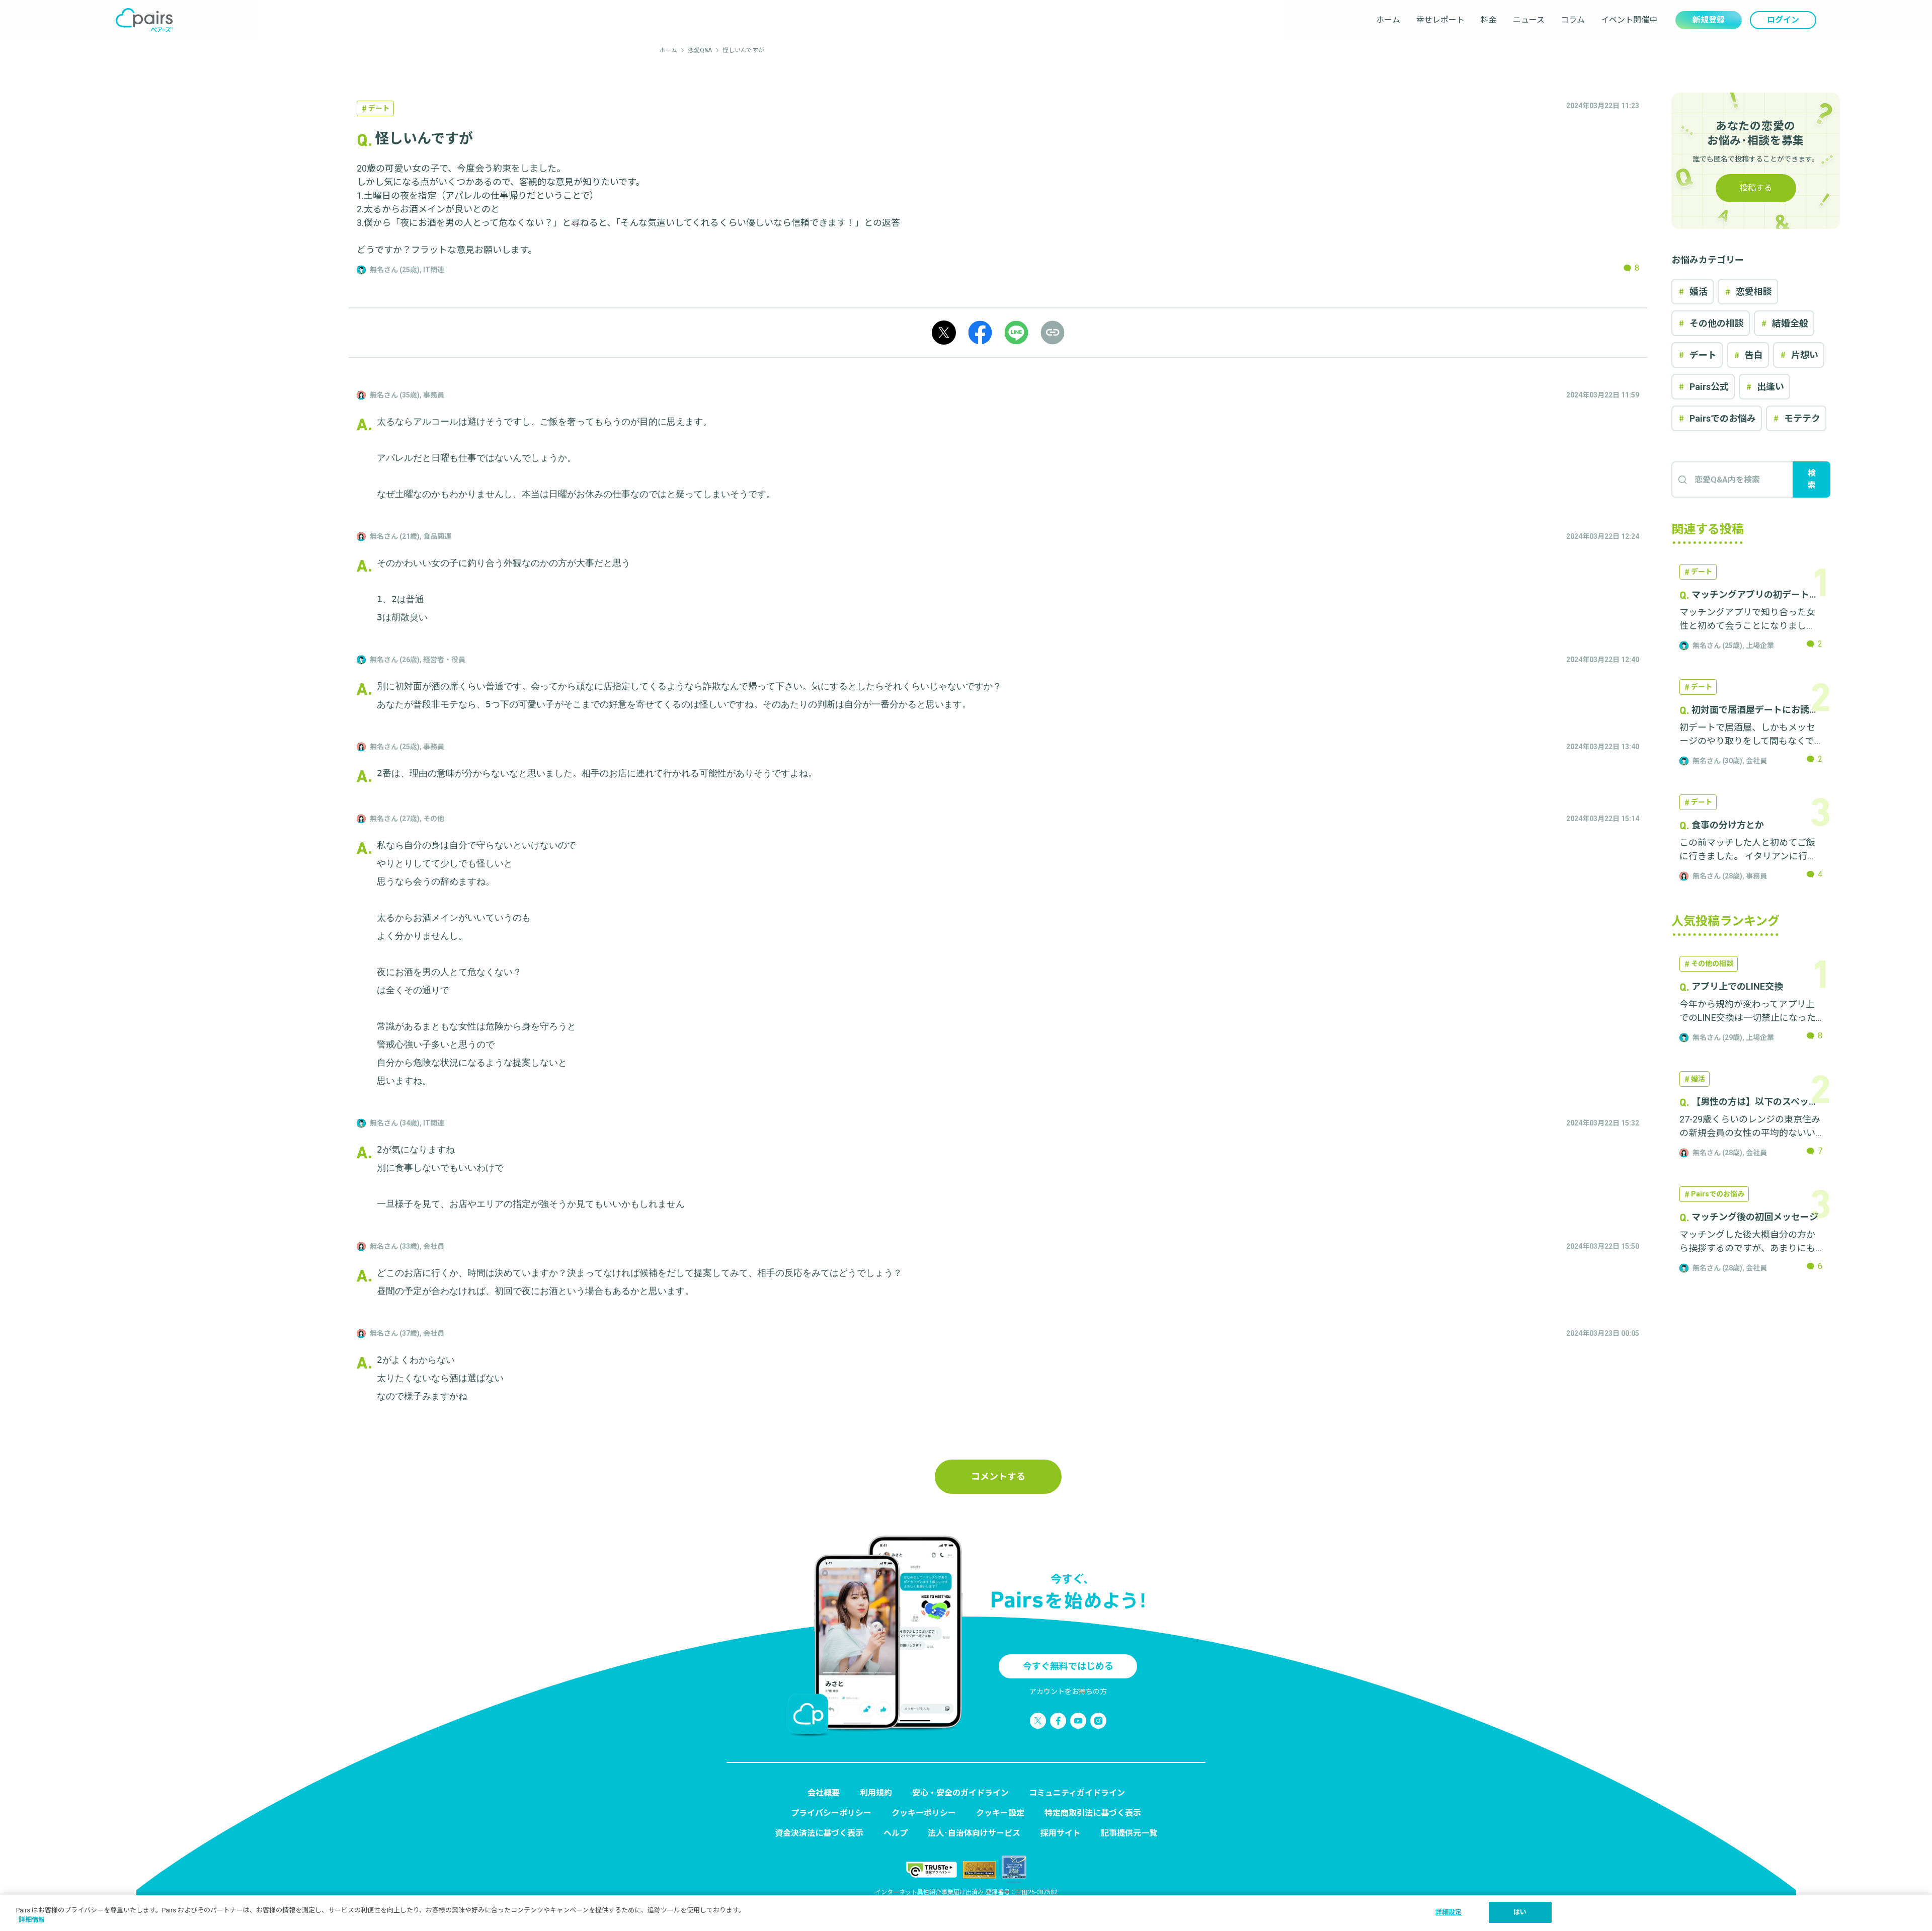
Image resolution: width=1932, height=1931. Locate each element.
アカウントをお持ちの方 (1068, 1692)
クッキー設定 (1000, 1813)
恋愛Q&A (700, 50)
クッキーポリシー (924, 1813)
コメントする (998, 1476)
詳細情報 (32, 1920)
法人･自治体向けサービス (974, 1833)
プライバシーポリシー (831, 1813)
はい (1520, 1912)
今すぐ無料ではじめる (1068, 1666)
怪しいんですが (743, 50)
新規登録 (1709, 20)
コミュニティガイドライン (1077, 1793)
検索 (1812, 479)
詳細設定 (1449, 1912)
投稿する (1756, 188)
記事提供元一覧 (1129, 1833)
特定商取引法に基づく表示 (1093, 1813)
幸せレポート (1440, 20)
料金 (1489, 20)
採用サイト (1061, 1833)
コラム (1573, 20)
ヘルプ (896, 1833)
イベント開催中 (1629, 20)
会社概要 (824, 1793)
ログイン (1783, 20)
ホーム (1388, 20)
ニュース (1529, 20)
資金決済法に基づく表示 (819, 1833)
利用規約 (876, 1793)
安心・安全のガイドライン (960, 1793)
